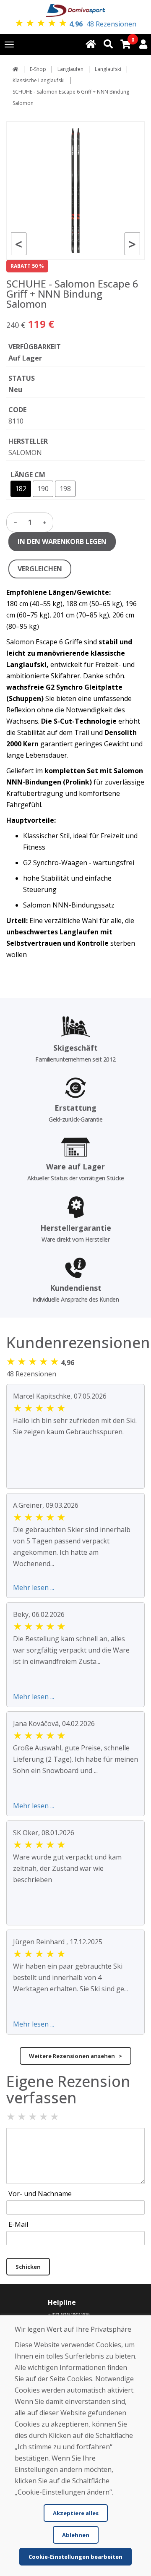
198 (65, 489)
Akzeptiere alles (76, 2513)
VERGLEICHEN (40, 569)
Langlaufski (108, 69)
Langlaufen (70, 69)
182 (21, 489)
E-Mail (18, 2224)
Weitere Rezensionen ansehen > (75, 2056)
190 (43, 489)
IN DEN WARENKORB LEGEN (62, 541)
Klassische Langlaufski (39, 80)
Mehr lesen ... (34, 1587)
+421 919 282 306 (69, 2314)
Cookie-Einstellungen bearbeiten (75, 2557)
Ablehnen (76, 2535)
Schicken (28, 2267)
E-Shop (38, 69)
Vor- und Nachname (40, 2194)
